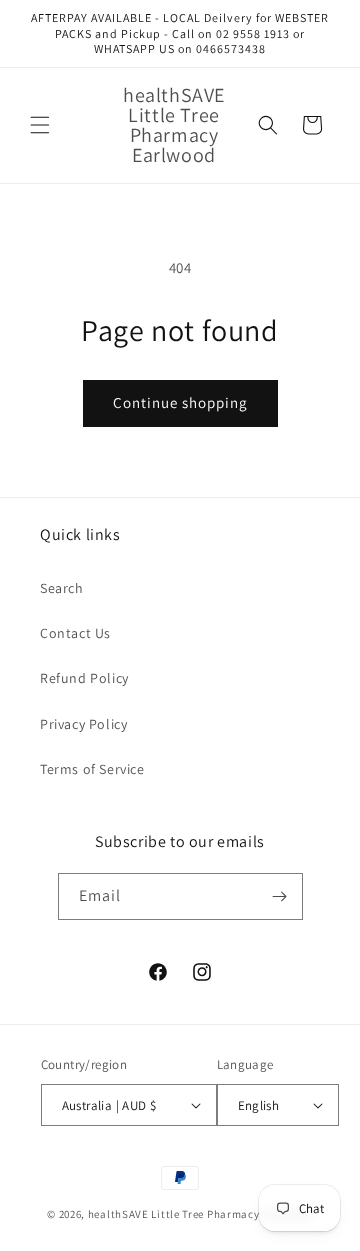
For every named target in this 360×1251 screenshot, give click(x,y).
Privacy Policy (83, 724)
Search (62, 588)
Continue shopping (180, 402)
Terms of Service (92, 769)
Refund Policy (84, 678)
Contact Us (75, 633)
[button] (40, 125)
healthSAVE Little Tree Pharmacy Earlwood (200, 1214)
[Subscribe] (280, 896)
